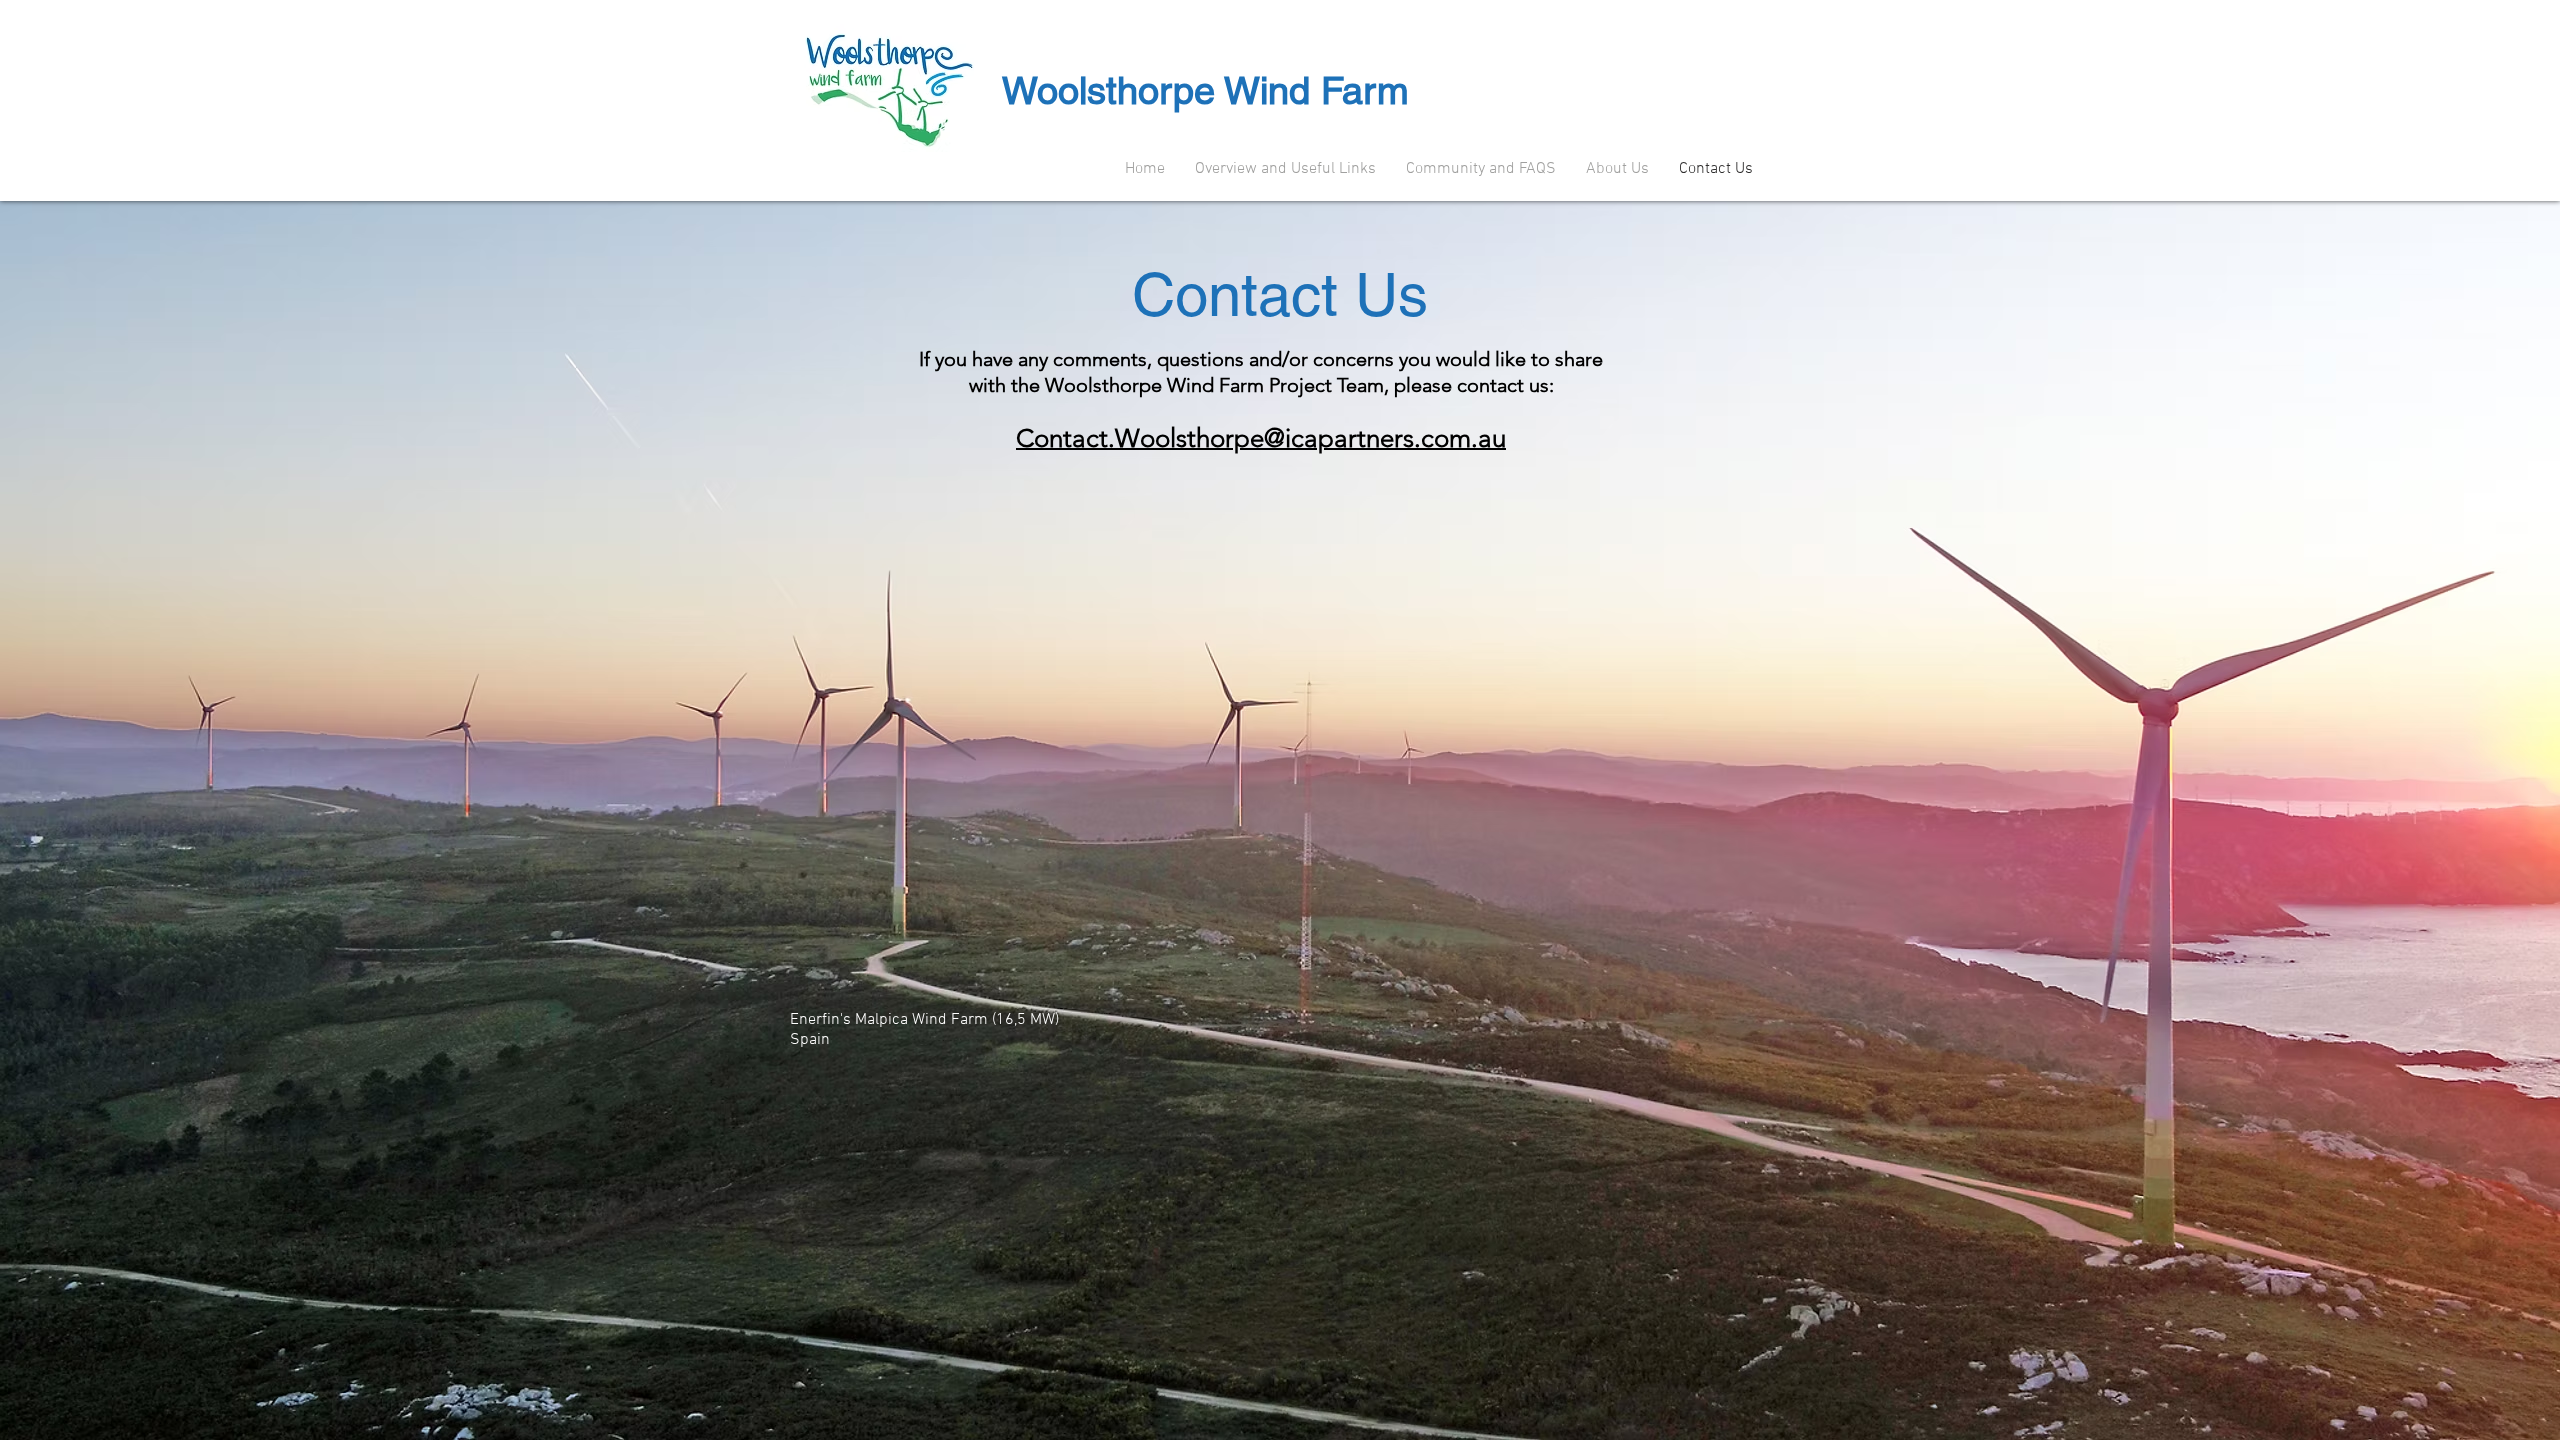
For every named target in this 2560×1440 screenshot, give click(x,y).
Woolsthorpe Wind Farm (1205, 91)
